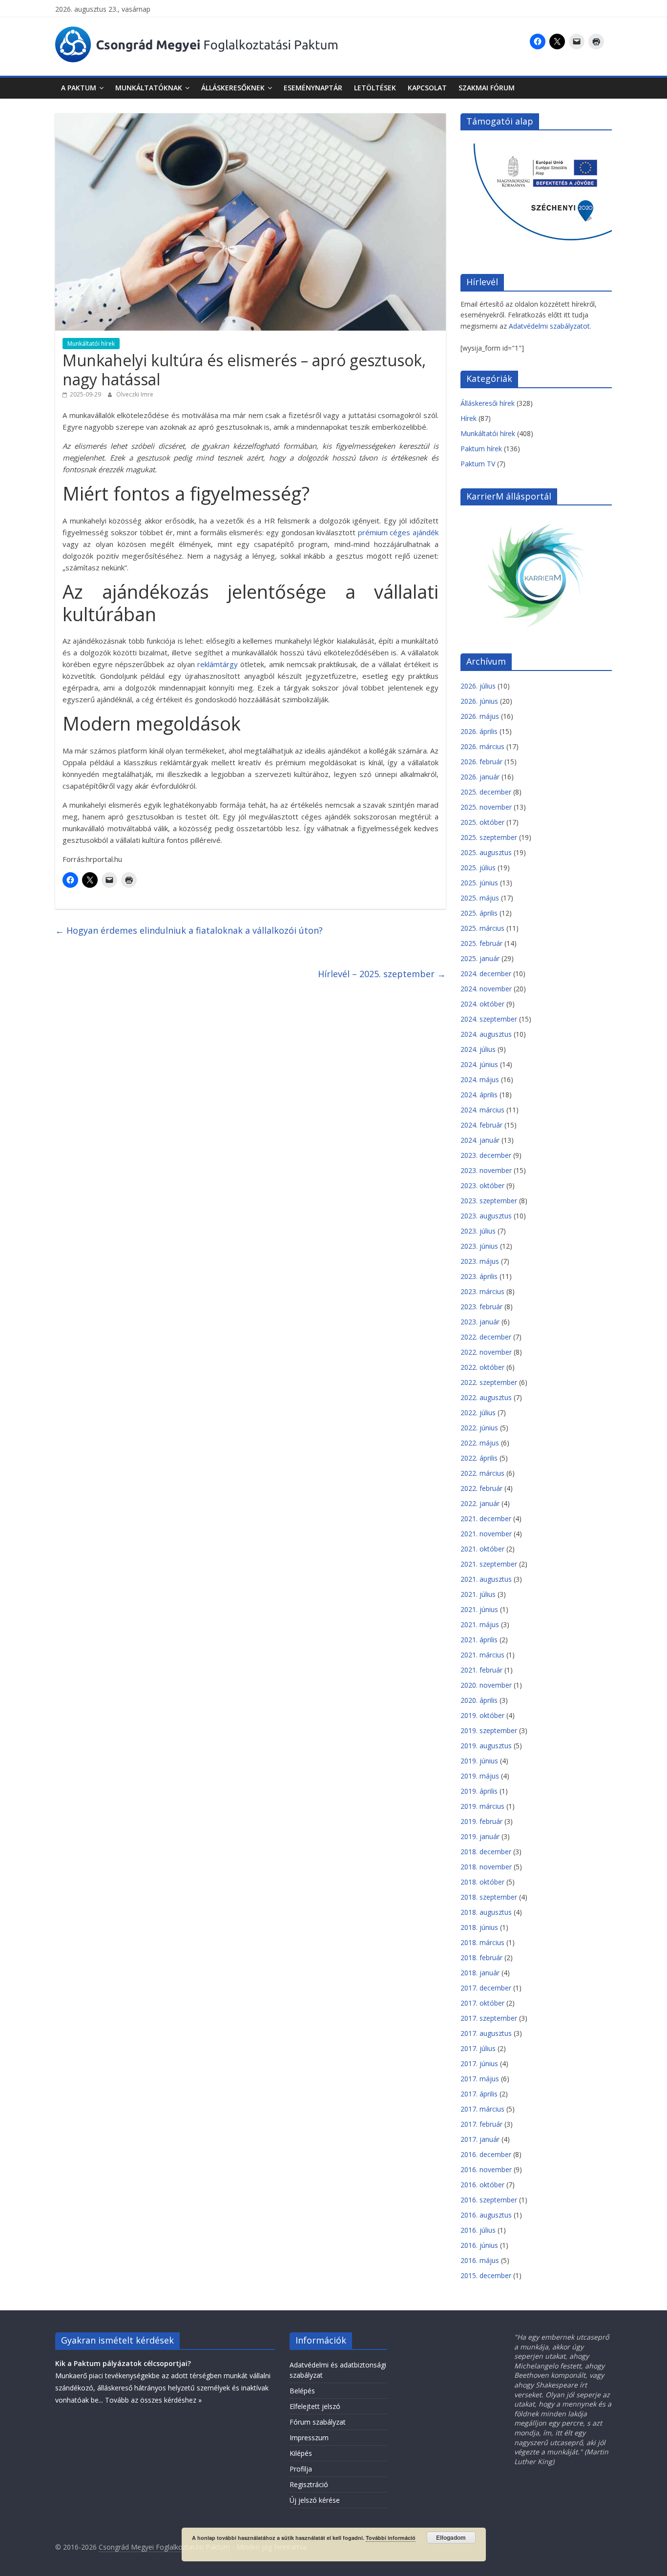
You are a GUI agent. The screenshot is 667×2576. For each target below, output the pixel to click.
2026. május (480, 716)
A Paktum (79, 88)
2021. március (482, 1655)
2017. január (480, 2139)
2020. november (486, 1685)
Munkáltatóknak (149, 88)
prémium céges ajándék (398, 532)
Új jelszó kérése (315, 2500)
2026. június (479, 701)
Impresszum (309, 2438)
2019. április (479, 1791)
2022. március (482, 1473)
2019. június (479, 1761)
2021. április (479, 1640)
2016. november (486, 2169)
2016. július (478, 2230)
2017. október (482, 2003)
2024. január (480, 1140)
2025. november (486, 807)
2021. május (480, 1624)
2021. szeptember (489, 1564)
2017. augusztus (486, 2033)
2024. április (479, 1095)
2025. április (479, 913)
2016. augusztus (486, 2215)
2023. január (480, 1322)
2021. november (486, 1534)
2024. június (479, 1064)
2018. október (482, 1882)
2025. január (480, 958)
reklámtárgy (218, 664)
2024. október (482, 1004)
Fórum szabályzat (318, 2422)
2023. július (478, 1231)
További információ (391, 2538)
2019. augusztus (486, 1746)
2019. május (480, 1776)
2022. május (480, 1443)
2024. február (481, 1125)
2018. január (480, 1973)
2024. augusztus (486, 1034)
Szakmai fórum (487, 88)
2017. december (486, 1988)
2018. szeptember (489, 1897)
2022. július (478, 1413)
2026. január (480, 777)
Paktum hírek (481, 449)
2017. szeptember (489, 2018)
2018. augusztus (486, 1912)
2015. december (486, 2275)
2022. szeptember (489, 1382)
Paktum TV (478, 464)
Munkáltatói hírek (91, 344)
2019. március (482, 1806)
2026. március (482, 746)
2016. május (480, 2260)
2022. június (479, 1428)
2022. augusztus (486, 1397)
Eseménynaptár (313, 88)
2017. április (479, 2094)
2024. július (478, 1049)
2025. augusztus (486, 852)
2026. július (478, 686)
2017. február (481, 2124)
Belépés (302, 2391)
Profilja (301, 2469)
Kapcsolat (427, 88)
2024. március (482, 1110)
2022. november (486, 1352)
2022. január (480, 1503)
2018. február (481, 1958)
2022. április (479, 1458)
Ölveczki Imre (135, 394)
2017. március (482, 2109)
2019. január (480, 1836)
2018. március (482, 1942)
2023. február (481, 1307)
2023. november (486, 1170)
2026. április (479, 731)
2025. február (481, 943)
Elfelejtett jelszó (315, 2406)
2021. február (481, 1670)
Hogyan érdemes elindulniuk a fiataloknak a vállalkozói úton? (189, 930)
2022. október (482, 1367)
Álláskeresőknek (233, 88)
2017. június (479, 2063)
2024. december (486, 974)
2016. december (486, 2154)
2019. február (481, 1821)
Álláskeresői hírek (488, 403)
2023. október (482, 1185)
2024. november (486, 989)
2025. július (478, 868)
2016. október (482, 2185)
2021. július (478, 1594)
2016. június (479, 2245)
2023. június (479, 1246)
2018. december (486, 1852)
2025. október (482, 822)
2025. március (482, 928)
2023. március (482, 1291)
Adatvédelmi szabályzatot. (550, 326)
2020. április (479, 1700)
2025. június (479, 883)
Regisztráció (309, 2484)
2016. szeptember (489, 2200)
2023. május (480, 1261)
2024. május (480, 1079)
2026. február (481, 762)
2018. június (479, 1927)
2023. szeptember (489, 1201)
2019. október (482, 1715)
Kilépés (301, 2453)
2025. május (480, 898)
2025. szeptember (489, 837)
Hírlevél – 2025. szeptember (382, 974)
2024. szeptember (489, 1019)
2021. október (482, 1549)
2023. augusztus (486, 1216)
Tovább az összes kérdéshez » (153, 2400)
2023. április (479, 1276)
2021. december (486, 1518)
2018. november (486, 1867)
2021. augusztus (486, 1579)
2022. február (481, 1488)
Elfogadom (451, 2537)
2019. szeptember (489, 1730)
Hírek (469, 418)
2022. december (486, 1337)
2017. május (480, 2079)
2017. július (478, 2048)
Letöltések (375, 88)
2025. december (486, 792)
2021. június (479, 1609)
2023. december (486, 1155)
